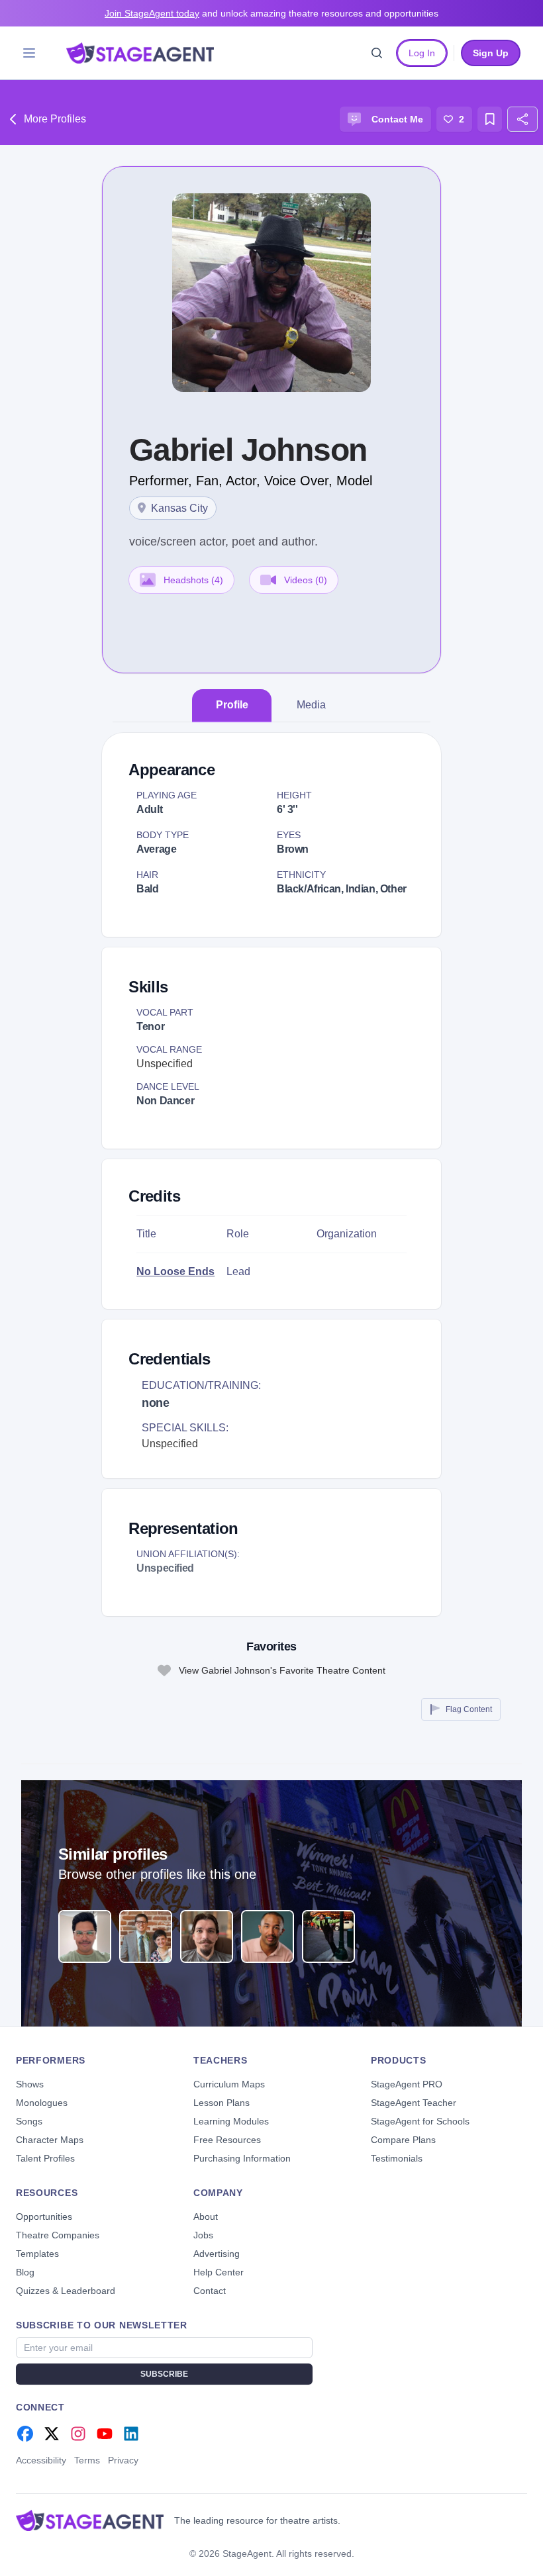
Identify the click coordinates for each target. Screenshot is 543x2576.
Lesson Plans (222, 2103)
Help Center (219, 2272)
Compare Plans (403, 2140)
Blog (25, 2272)
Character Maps (50, 2140)
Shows (30, 2084)
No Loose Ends (175, 1271)
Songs (29, 2121)
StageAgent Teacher (414, 2103)
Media (311, 705)
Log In (422, 53)
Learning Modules (231, 2121)
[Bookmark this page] (490, 119)
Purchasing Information (242, 2158)
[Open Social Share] (522, 119)
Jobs (203, 2235)
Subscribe (164, 2374)
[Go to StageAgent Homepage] (90, 2520)
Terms (87, 2460)
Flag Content (469, 1709)
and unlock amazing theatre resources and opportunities (271, 13)
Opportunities (44, 2217)
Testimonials (397, 2158)
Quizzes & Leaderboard (66, 2291)
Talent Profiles (45, 2158)
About (206, 2217)
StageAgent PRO (407, 2084)
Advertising (217, 2254)
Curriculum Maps (229, 2084)
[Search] (377, 53)
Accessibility (41, 2460)
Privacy (123, 2460)
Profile (232, 705)
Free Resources (227, 2140)
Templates (37, 2254)
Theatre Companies (58, 2235)
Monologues (42, 2103)
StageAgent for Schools (420, 2121)
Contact (210, 2291)
